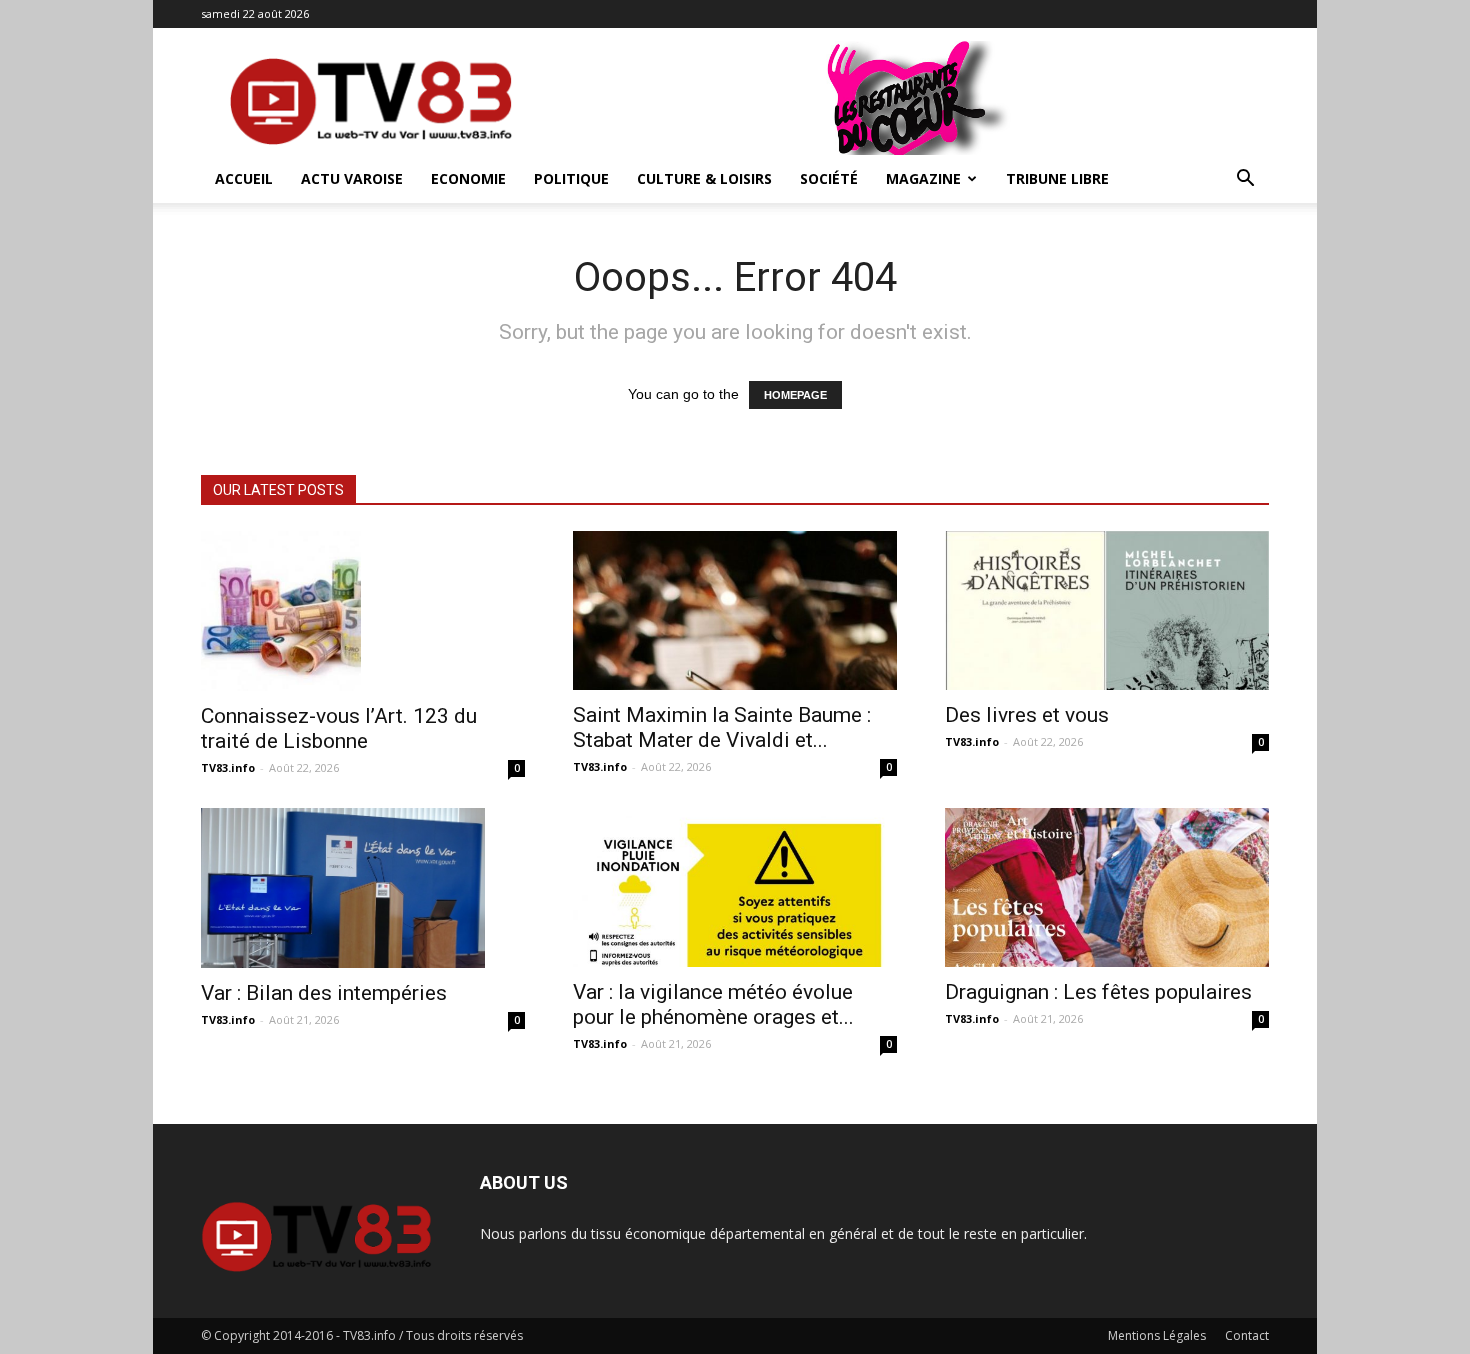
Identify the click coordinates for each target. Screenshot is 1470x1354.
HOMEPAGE (795, 395)
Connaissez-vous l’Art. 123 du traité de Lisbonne (339, 728)
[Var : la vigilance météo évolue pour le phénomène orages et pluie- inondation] (735, 887)
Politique (571, 178)
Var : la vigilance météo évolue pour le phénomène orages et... (713, 1004)
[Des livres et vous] (1107, 610)
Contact (1247, 1335)
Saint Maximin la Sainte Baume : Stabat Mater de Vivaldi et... (722, 727)
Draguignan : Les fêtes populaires (1098, 992)
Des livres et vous (1027, 715)
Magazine (923, 178)
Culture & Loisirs (704, 178)
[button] (1245, 180)
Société (829, 178)
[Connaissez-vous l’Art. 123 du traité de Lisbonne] (363, 611)
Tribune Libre (1057, 178)
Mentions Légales (1157, 1335)
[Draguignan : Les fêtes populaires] (1107, 887)
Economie (468, 178)
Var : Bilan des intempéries (324, 993)
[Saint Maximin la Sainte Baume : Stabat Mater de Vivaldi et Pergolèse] (735, 610)
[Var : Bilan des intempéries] (363, 888)
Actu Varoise (352, 178)
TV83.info (228, 767)
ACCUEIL (244, 178)
